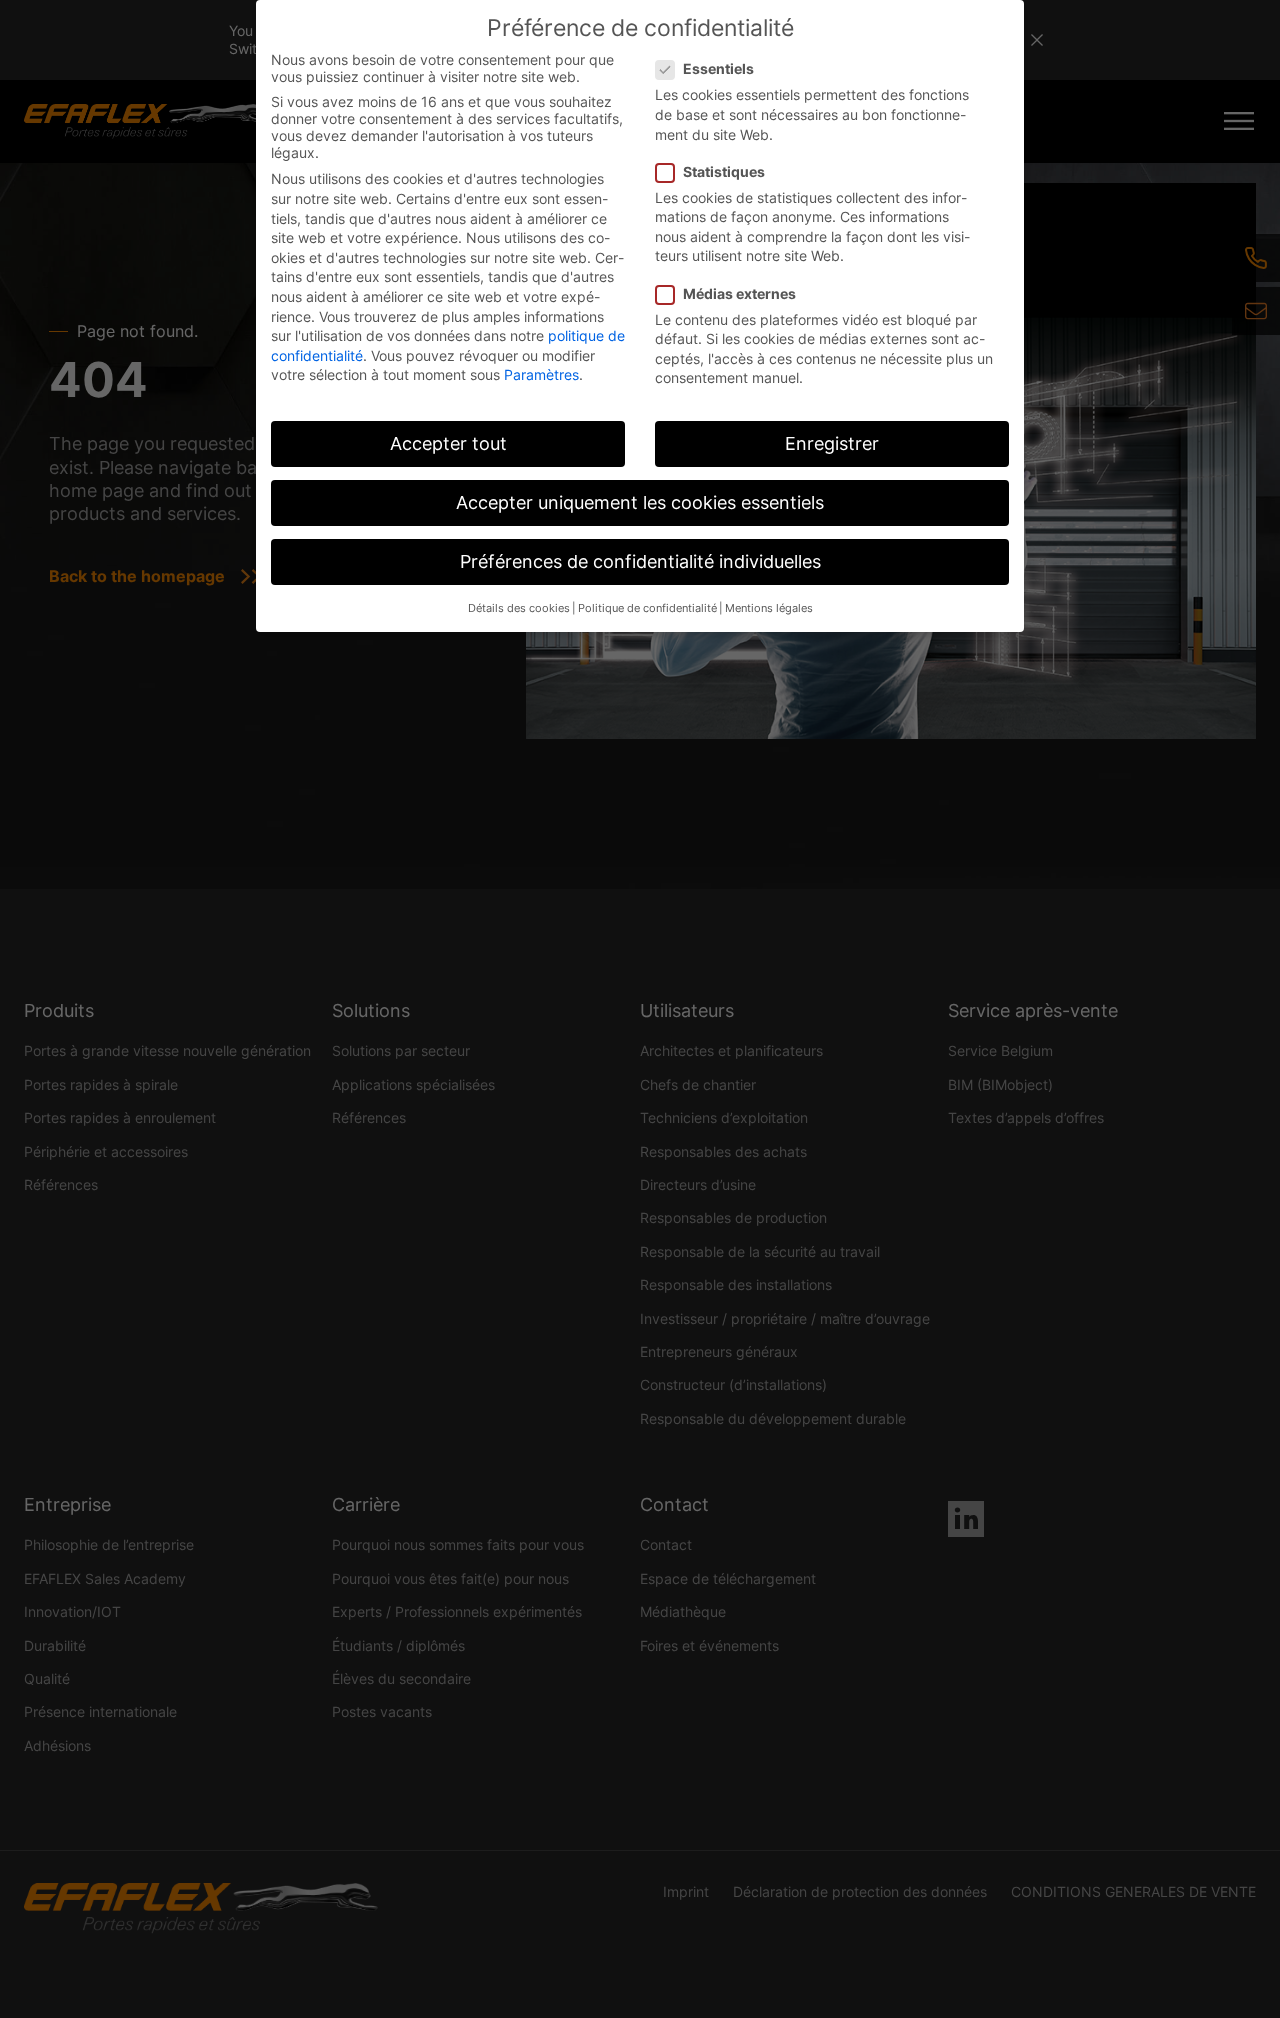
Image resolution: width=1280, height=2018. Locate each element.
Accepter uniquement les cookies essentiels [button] (640, 502)
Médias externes (739, 293)
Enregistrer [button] (832, 443)
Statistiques (724, 171)
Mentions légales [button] (769, 608)
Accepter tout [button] (448, 443)
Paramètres (541, 374)
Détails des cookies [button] (519, 608)
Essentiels (718, 68)
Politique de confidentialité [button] (647, 608)
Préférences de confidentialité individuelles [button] (640, 561)
